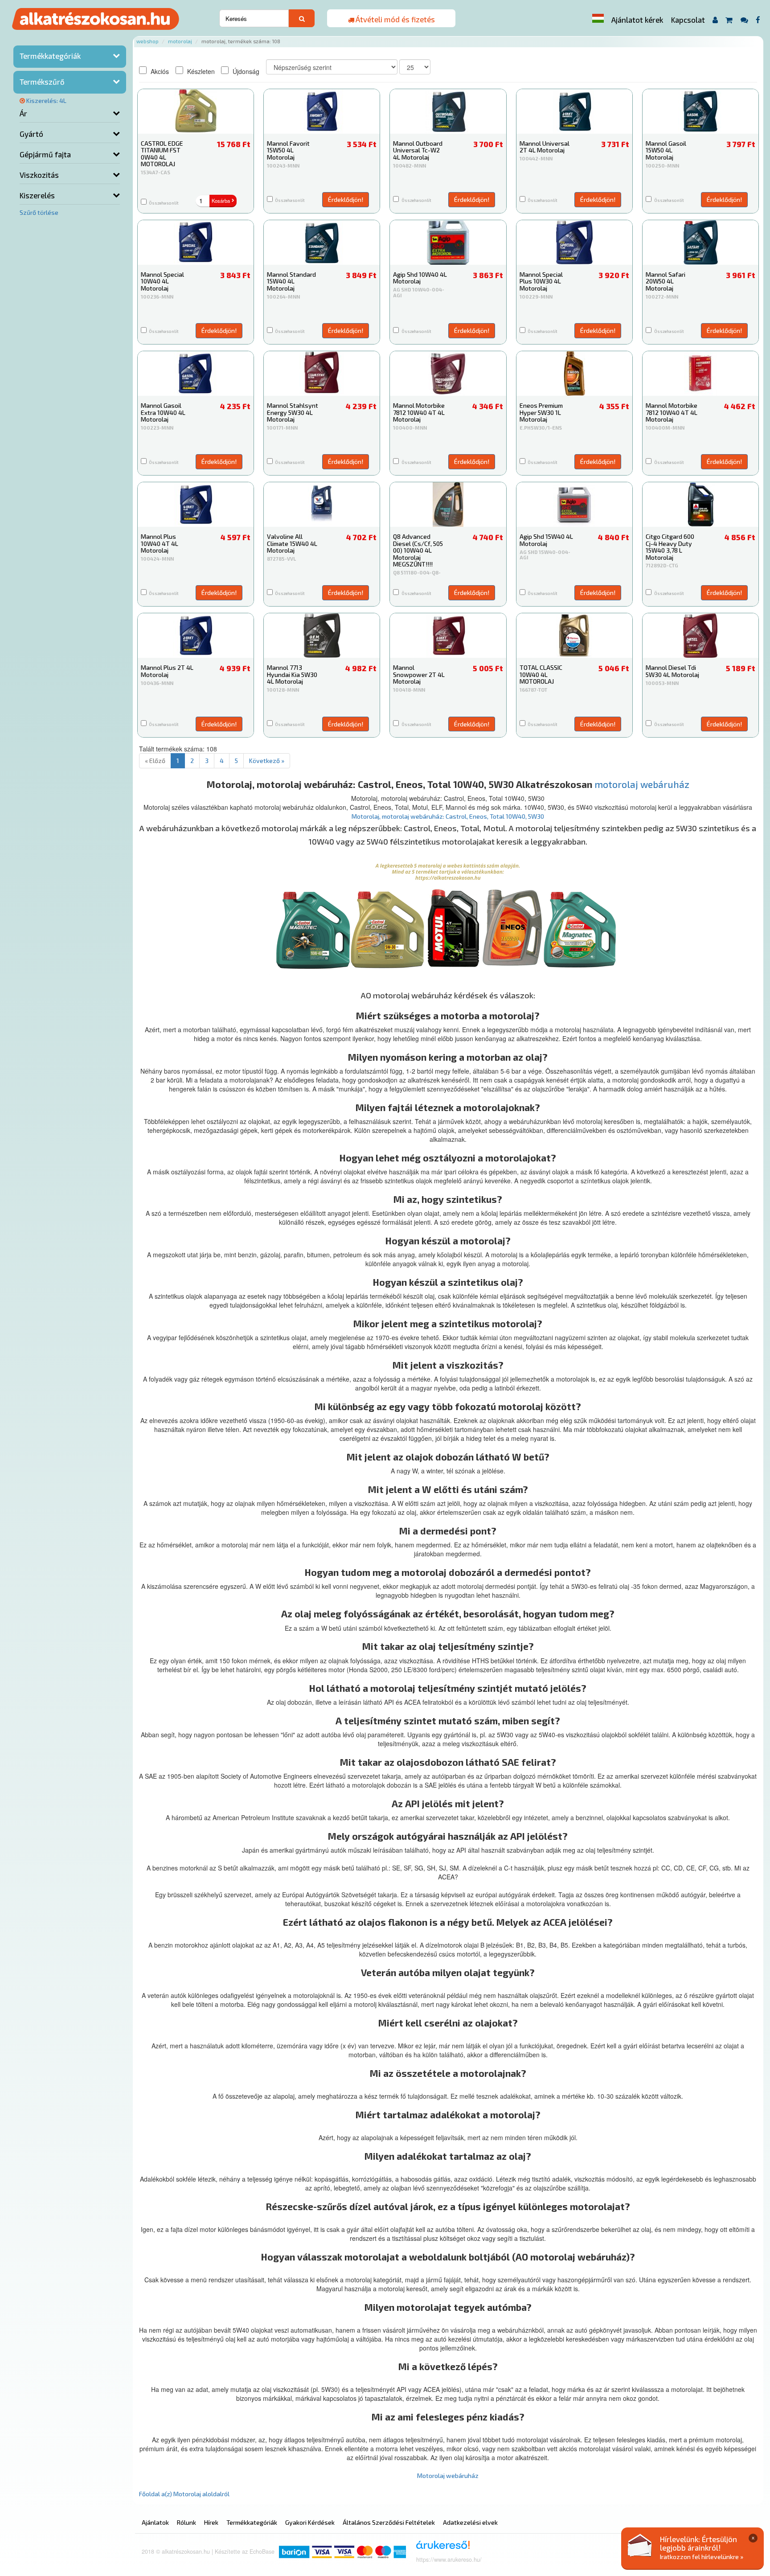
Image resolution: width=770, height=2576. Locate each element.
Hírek (211, 2522)
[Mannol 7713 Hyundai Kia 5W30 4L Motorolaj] (322, 636)
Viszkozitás (39, 175)
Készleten (200, 71)
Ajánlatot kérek (637, 20)
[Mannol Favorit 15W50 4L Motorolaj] (322, 111)
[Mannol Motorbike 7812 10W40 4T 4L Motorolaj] (448, 373)
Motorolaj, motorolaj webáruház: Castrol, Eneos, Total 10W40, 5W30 (448, 816)
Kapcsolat (688, 20)
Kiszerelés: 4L (46, 100)
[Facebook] (758, 20)
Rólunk (186, 2522)
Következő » (267, 761)
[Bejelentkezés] (715, 20)
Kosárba (221, 201)
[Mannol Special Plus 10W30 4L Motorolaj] (574, 242)
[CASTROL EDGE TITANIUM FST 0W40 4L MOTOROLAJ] (196, 111)
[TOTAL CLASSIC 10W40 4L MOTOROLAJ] (574, 636)
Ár (23, 113)
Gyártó (31, 134)
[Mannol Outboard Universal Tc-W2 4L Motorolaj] (448, 111)
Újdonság (245, 71)
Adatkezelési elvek (470, 2522)
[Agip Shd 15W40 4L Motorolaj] (574, 505)
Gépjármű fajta (45, 154)
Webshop (147, 41)
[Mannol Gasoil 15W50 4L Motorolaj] (700, 111)
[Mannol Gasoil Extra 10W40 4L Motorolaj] (196, 373)
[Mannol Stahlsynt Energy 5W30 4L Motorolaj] (322, 373)
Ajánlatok (155, 2522)
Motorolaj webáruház (448, 2476)
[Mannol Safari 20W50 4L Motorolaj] (700, 242)
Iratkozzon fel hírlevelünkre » (702, 2557)
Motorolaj (180, 41)
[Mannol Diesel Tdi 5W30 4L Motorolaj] (700, 636)
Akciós (159, 71)
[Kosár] (729, 20)
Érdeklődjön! (346, 199)
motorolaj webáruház (642, 784)
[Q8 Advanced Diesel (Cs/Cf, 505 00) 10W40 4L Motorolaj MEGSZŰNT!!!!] (448, 505)
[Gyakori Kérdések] (744, 20)
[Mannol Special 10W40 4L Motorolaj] (196, 242)
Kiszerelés (37, 195)
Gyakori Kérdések (310, 2522)
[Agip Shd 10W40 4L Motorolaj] (448, 242)
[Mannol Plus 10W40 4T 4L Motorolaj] (196, 505)
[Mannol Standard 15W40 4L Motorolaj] (322, 242)
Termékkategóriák (50, 56)
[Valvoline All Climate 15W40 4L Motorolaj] (322, 505)
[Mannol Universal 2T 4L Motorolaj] (574, 111)
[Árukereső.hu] (440, 2548)
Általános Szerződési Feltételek (389, 2522)
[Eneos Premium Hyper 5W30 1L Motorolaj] (574, 373)
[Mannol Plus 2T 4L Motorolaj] (196, 636)
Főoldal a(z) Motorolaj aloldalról (184, 2494)
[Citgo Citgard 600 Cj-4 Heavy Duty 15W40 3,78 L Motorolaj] (700, 505)
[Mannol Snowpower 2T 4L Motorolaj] (448, 636)
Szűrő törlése (39, 212)
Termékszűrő (42, 82)
